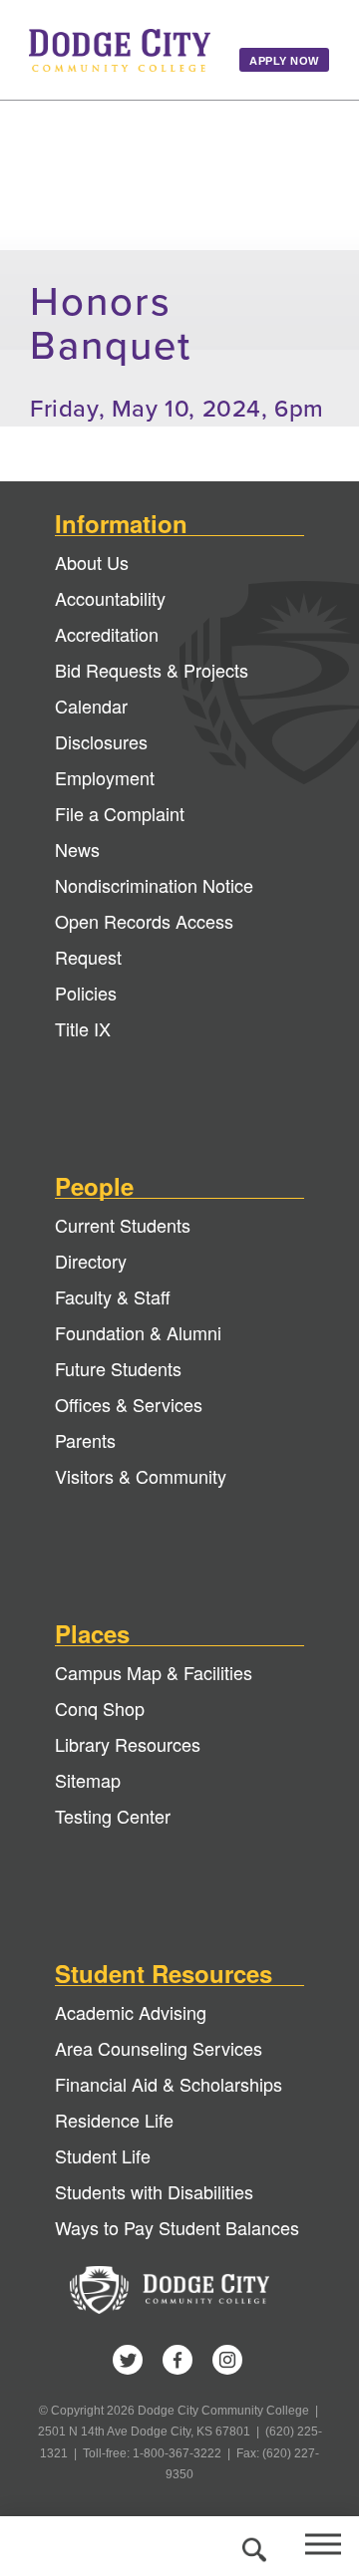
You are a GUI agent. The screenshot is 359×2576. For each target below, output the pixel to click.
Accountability (110, 598)
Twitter (128, 2360)
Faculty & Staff (113, 1296)
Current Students (123, 1225)
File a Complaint (120, 813)
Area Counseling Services (159, 2048)
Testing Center (113, 1816)
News (77, 849)
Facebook (178, 2360)
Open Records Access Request (144, 939)
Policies (86, 993)
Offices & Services (129, 1404)
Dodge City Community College (120, 50)
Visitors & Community (141, 1476)
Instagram (227, 2360)
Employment (105, 777)
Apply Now (284, 61)
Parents (85, 1440)
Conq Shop (100, 1708)
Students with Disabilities (154, 2191)
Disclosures (101, 741)
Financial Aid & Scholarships (169, 2084)
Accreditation (107, 634)
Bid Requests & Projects (152, 670)
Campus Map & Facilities (154, 1672)
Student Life (103, 2155)
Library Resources (128, 1744)
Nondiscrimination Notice (154, 885)
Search (251, 2546)
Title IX (83, 1028)
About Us (92, 562)
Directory (91, 1261)
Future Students (118, 1368)
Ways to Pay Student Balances (177, 2227)
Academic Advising (131, 2012)
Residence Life (114, 2120)
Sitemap (88, 1780)
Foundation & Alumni (138, 1332)
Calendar (91, 706)
